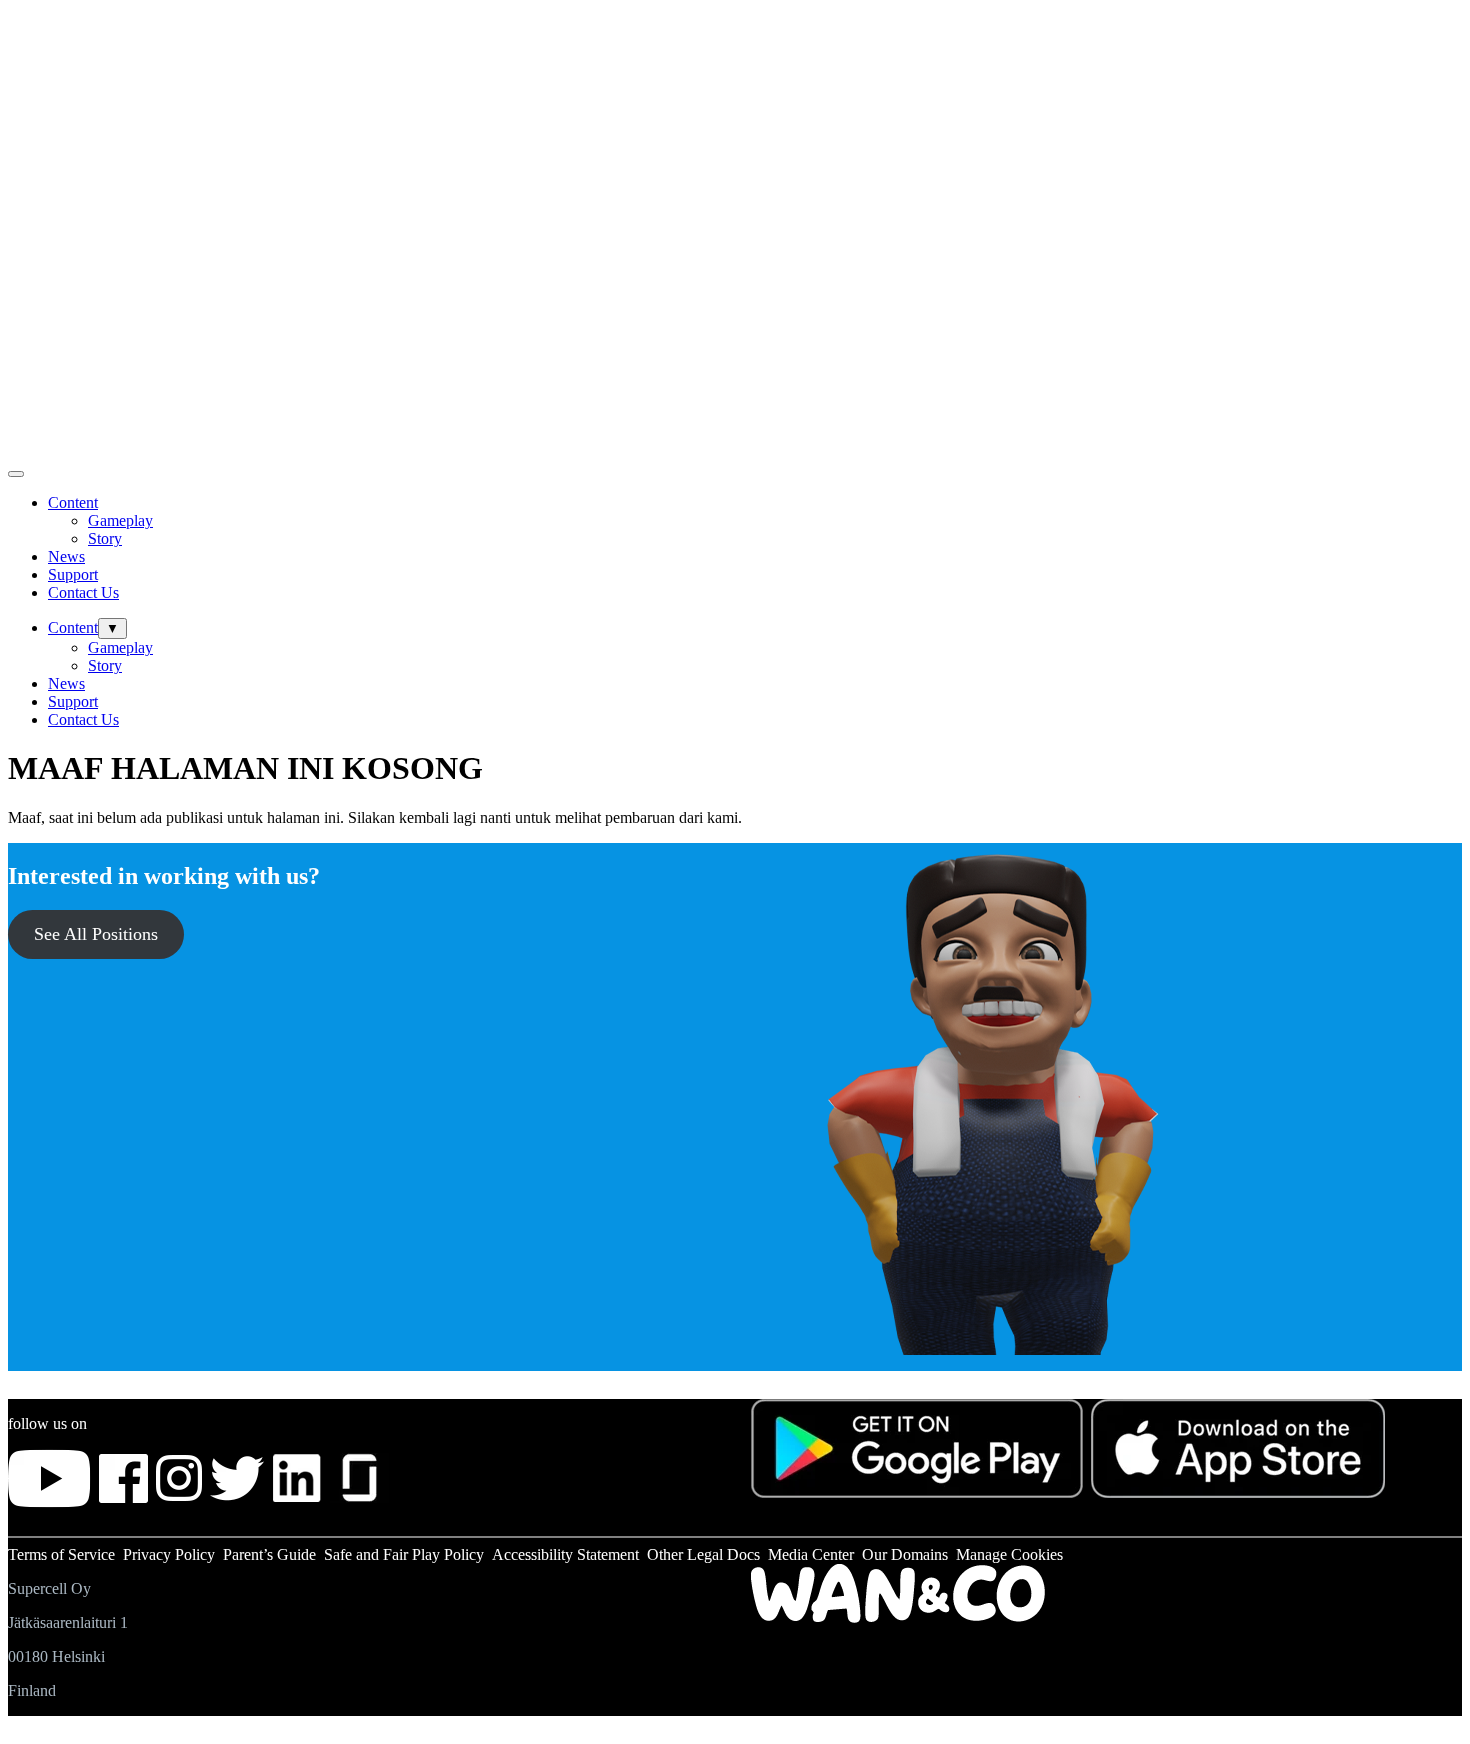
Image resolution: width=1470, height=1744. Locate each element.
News (66, 556)
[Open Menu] (16, 474)
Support (73, 574)
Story (105, 538)
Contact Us (83, 592)
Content (73, 502)
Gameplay (120, 520)
